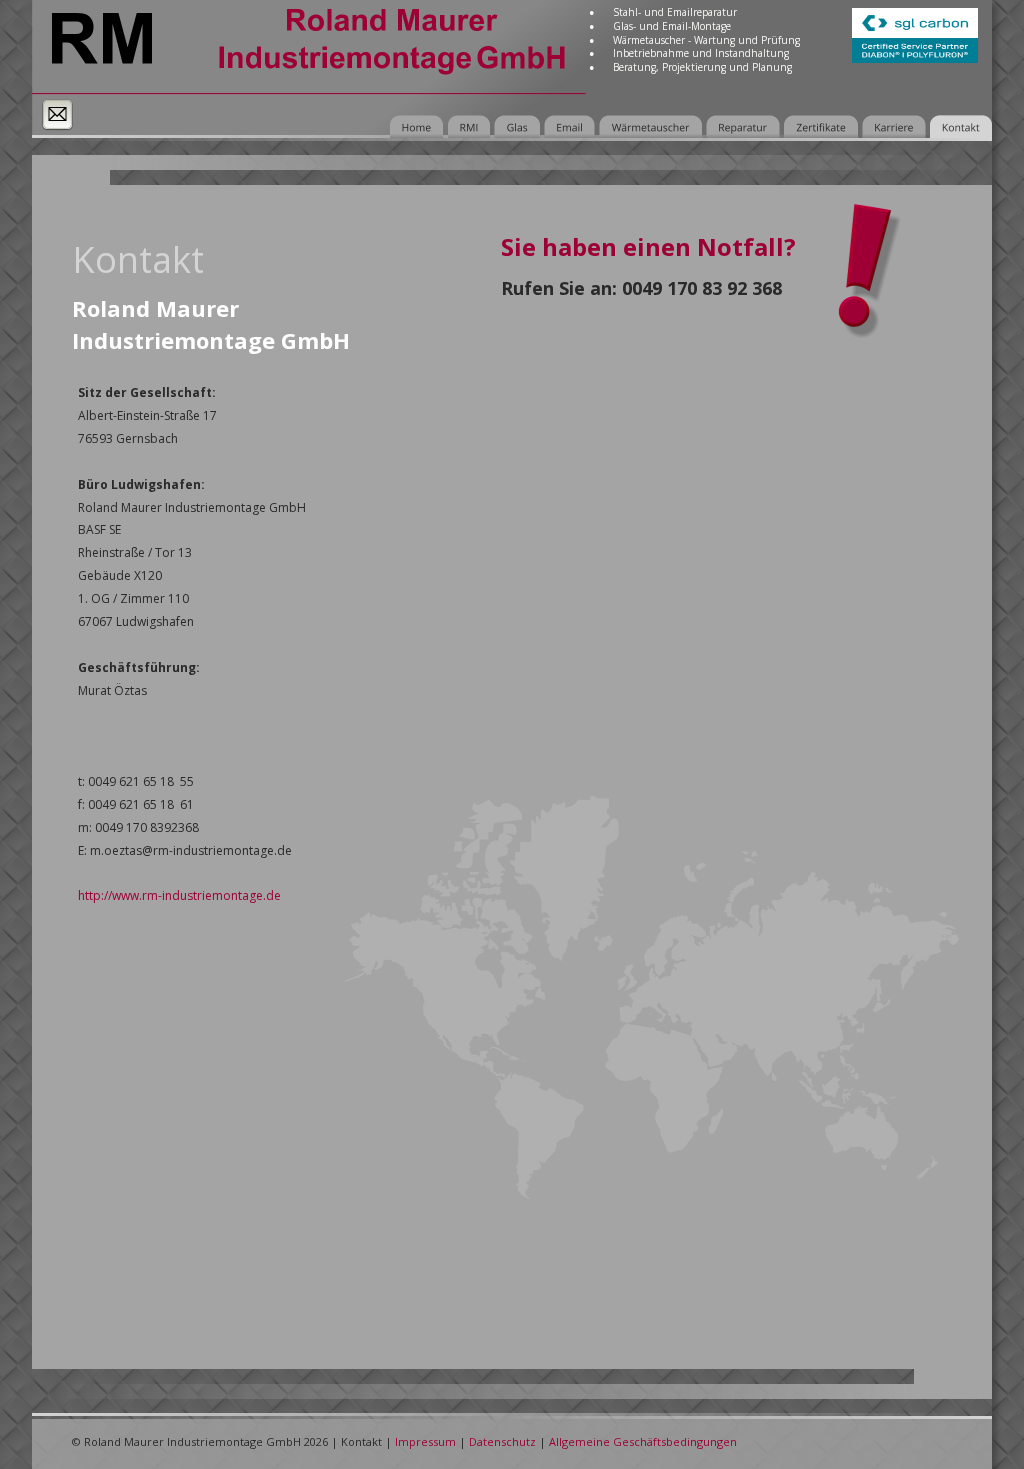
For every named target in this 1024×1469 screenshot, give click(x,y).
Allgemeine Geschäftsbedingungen (643, 1441)
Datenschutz (502, 1441)
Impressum (425, 1441)
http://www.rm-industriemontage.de (179, 895)
